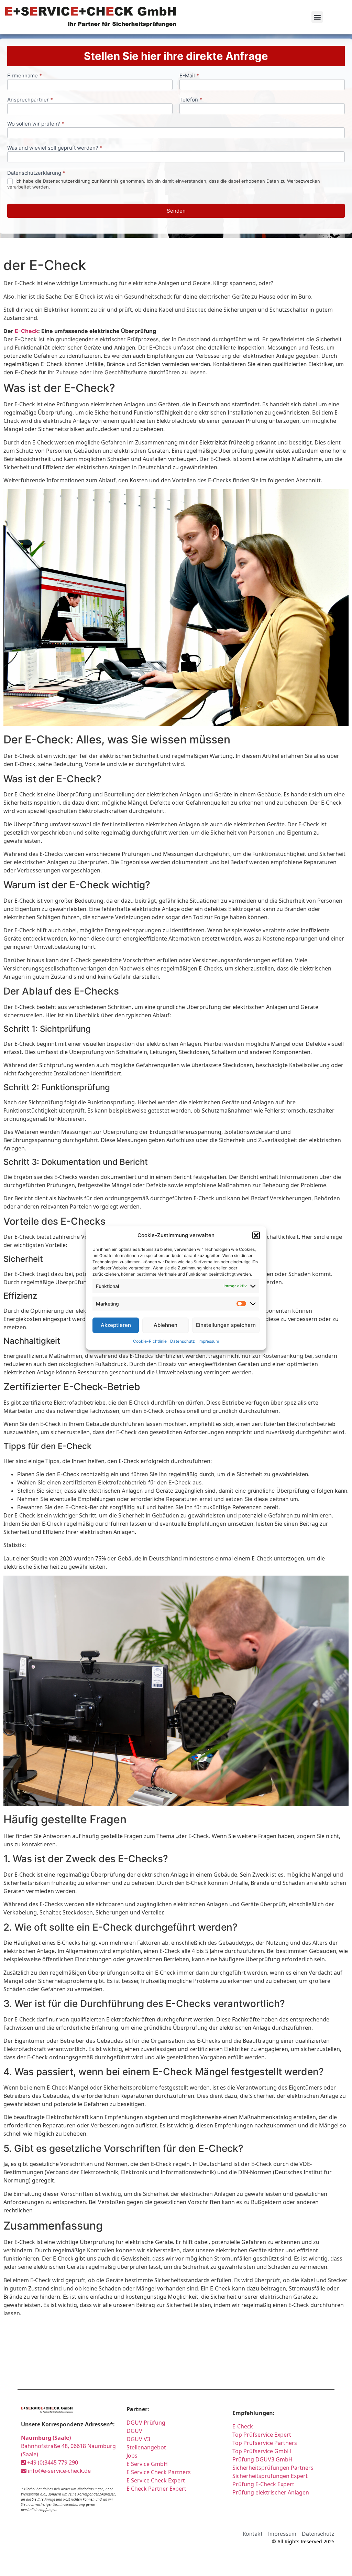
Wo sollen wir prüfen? (36, 124)
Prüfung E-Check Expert (263, 2484)
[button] (256, 1235)
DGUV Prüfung (146, 2423)
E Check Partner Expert (156, 2489)
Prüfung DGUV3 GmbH (262, 2459)
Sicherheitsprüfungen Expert (270, 2476)
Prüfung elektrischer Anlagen (271, 2492)
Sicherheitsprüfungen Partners (273, 2468)
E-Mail (189, 76)
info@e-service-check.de (59, 2471)
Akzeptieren (116, 1325)
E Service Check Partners (159, 2472)
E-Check (26, 331)
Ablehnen (166, 1325)
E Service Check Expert (156, 2480)
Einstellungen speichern (226, 1325)
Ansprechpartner (30, 100)
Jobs (132, 2456)
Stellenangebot (146, 2447)
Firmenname (25, 76)
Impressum (209, 1341)
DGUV (134, 2431)
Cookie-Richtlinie (150, 1341)
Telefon (191, 100)
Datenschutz (183, 1341)
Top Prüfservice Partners (265, 2443)
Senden (176, 211)
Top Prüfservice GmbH (262, 2451)
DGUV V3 (138, 2439)
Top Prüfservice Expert (262, 2435)
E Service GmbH (147, 2464)
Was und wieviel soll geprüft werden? (55, 148)
